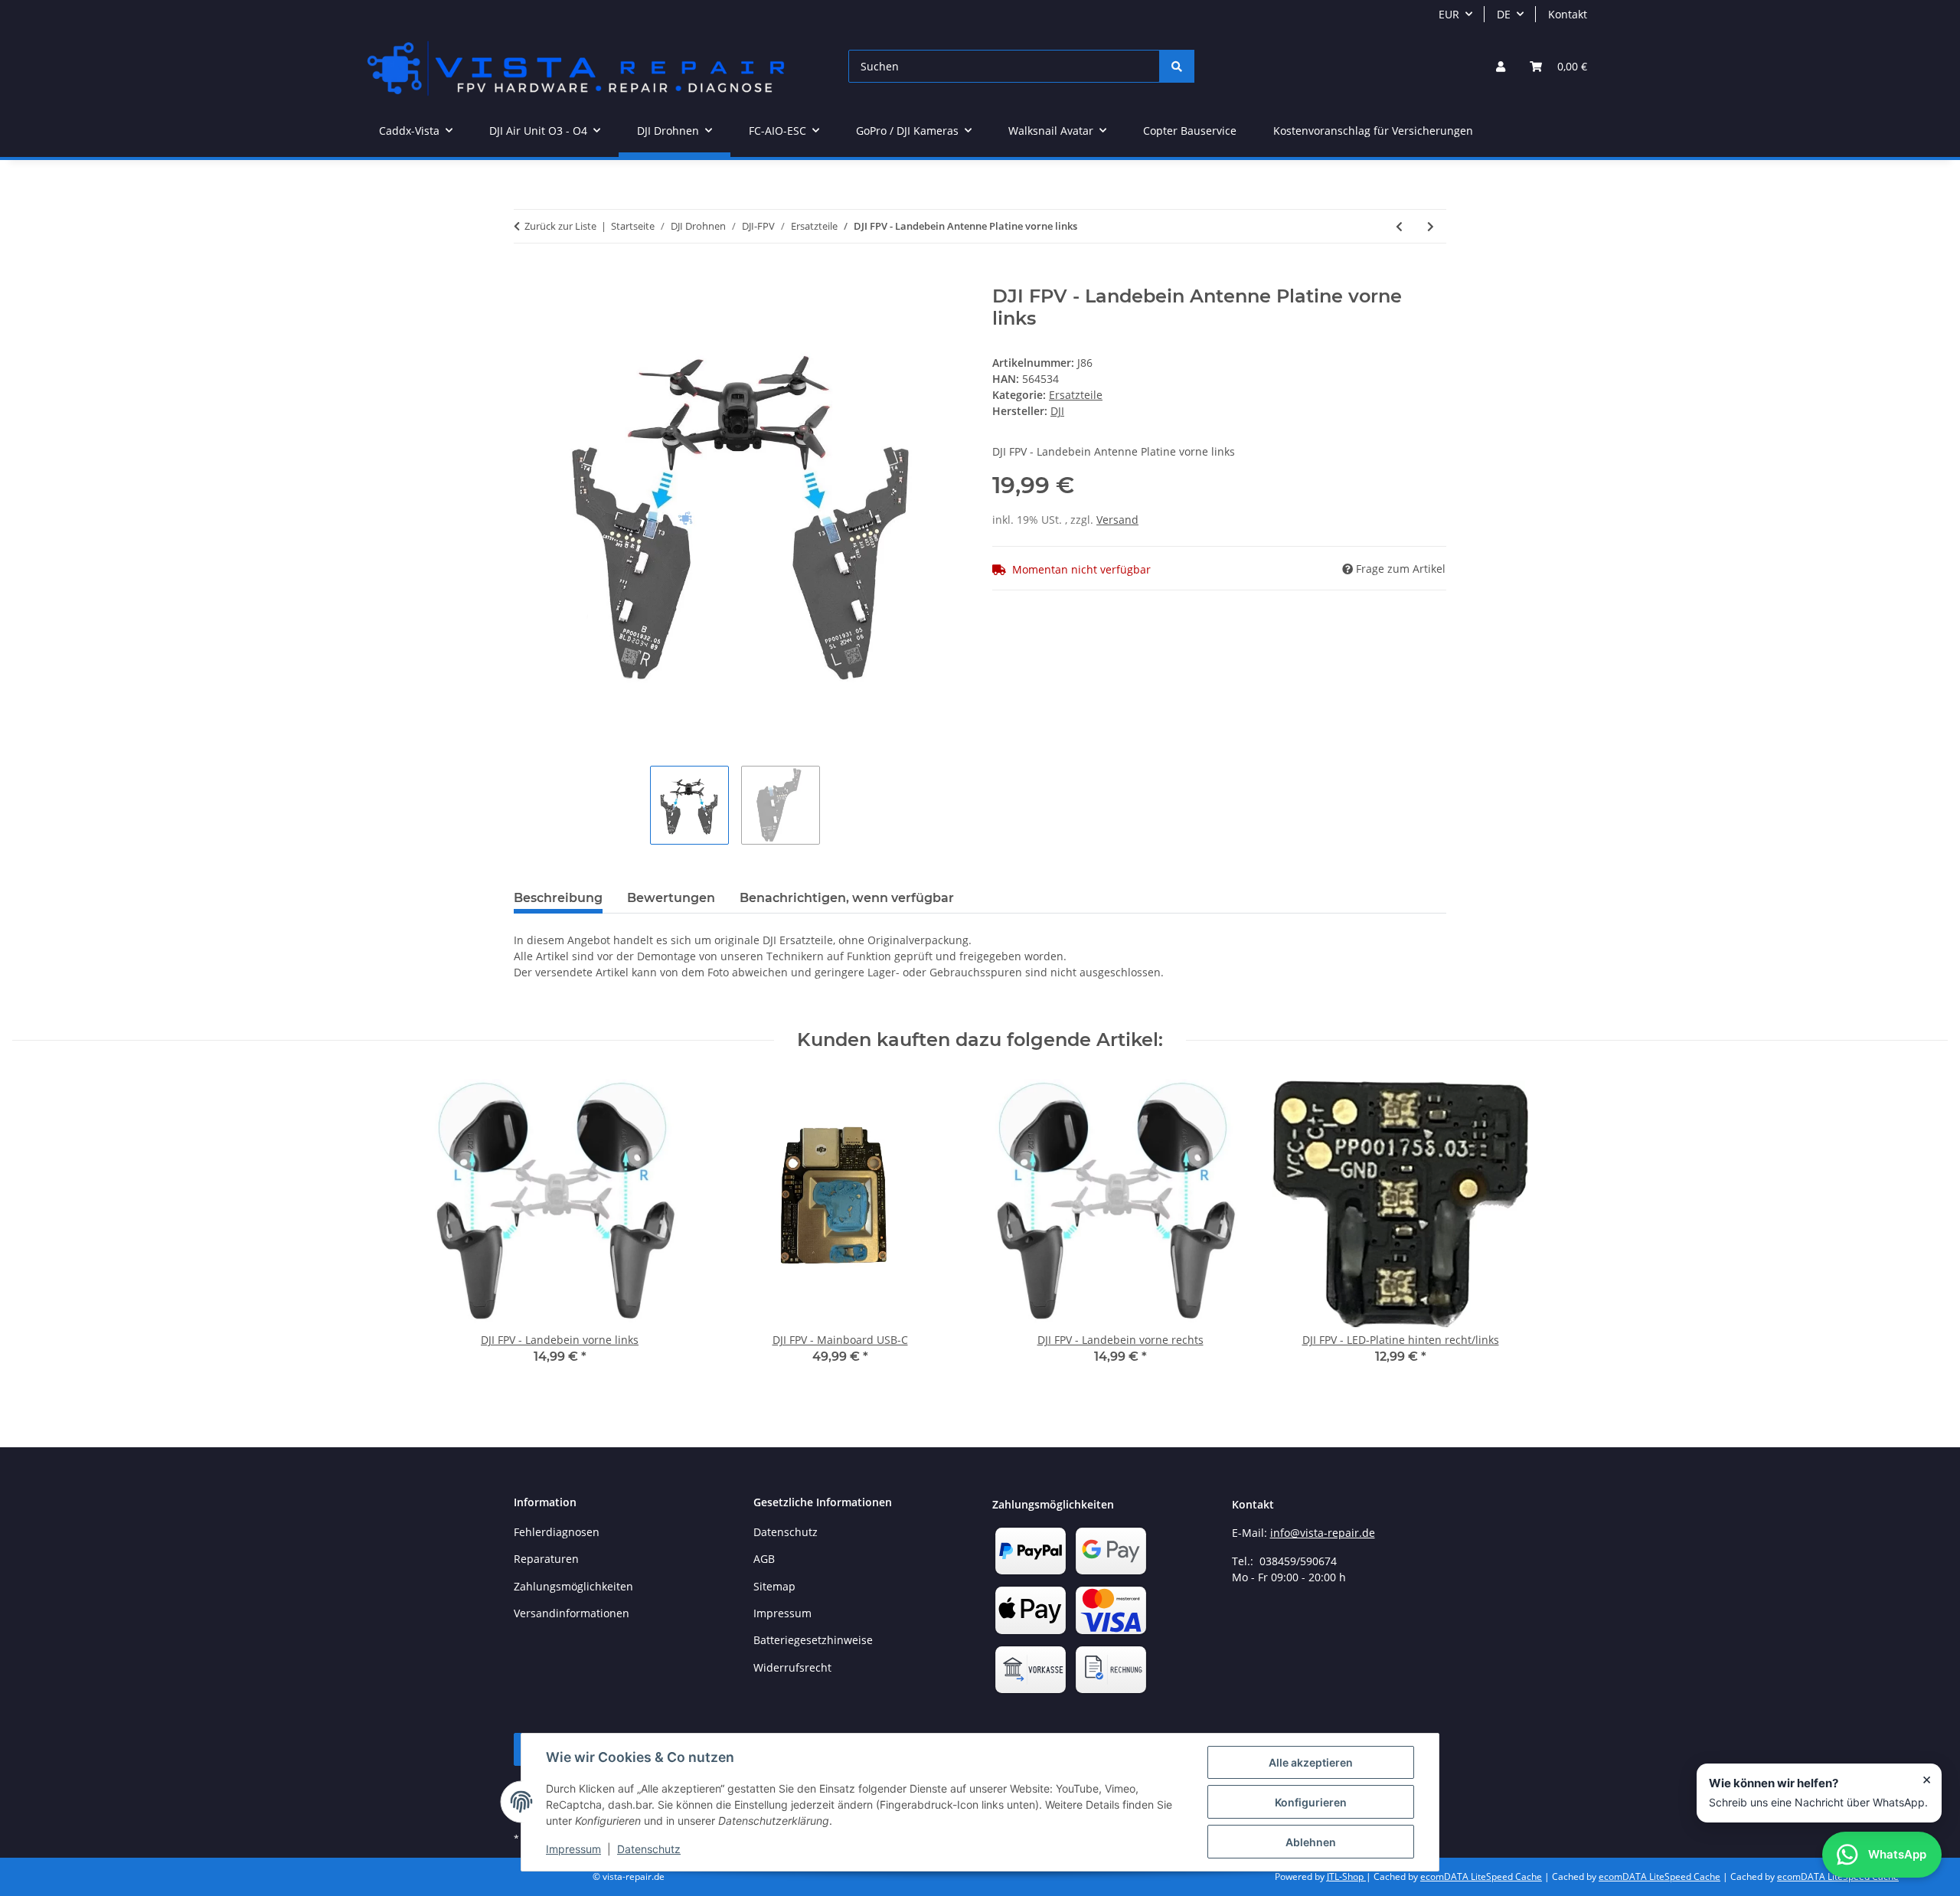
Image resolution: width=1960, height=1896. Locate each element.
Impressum (573, 1849)
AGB (764, 1559)
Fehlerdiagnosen (557, 1532)
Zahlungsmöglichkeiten (573, 1586)
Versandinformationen (572, 1613)
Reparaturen (546, 1559)
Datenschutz (649, 1849)
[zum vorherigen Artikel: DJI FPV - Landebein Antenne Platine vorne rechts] (1399, 226)
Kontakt (1568, 14)
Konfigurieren (1311, 1802)
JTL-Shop (1346, 1876)
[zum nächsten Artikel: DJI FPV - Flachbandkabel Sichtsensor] (1431, 226)
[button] (1501, 66)
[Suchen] (1177, 66)
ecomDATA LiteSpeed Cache (1481, 1876)
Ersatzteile (1076, 395)
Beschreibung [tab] (558, 898)
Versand (1117, 520)
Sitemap (774, 1586)
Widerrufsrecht (792, 1667)
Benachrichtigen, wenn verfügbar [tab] (847, 898)
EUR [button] (1449, 14)
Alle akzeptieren (1311, 1762)
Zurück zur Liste (560, 226)
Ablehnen (1311, 1842)
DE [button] (1504, 14)
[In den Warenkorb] (526, 277)
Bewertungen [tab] (671, 898)
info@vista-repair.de (1323, 1533)
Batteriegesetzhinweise (813, 1640)
